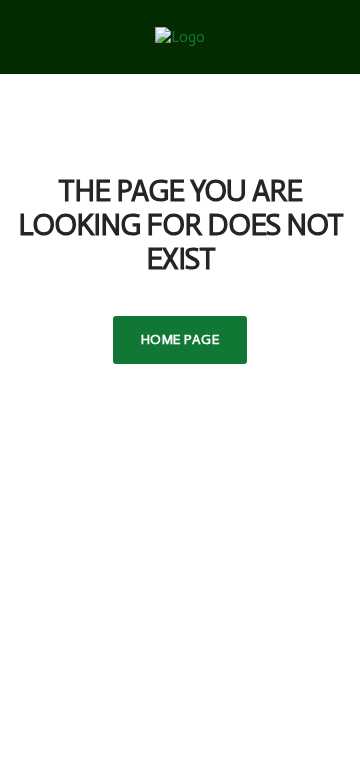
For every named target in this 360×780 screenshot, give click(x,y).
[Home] (180, 36)
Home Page (180, 339)
